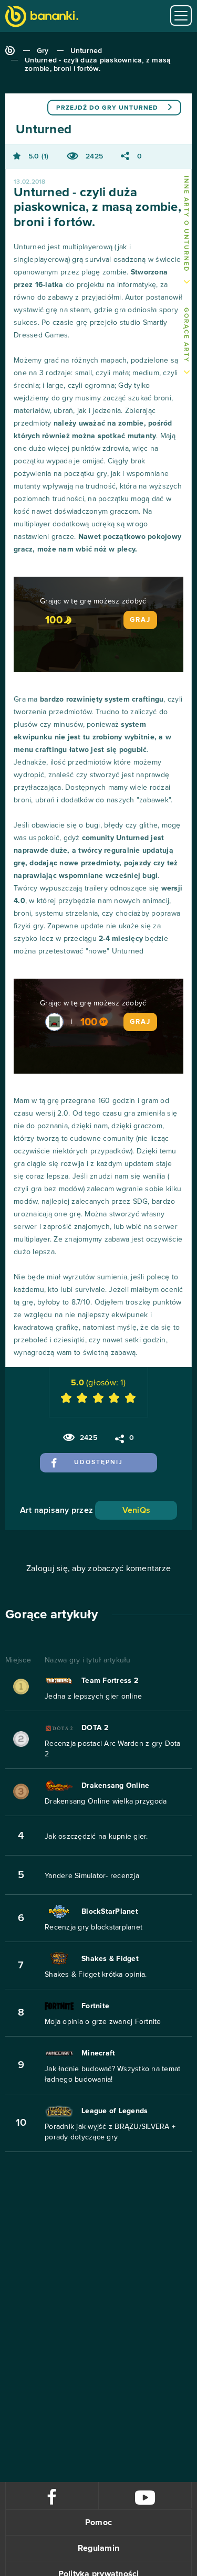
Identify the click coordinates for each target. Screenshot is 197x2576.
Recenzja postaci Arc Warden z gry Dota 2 (113, 1749)
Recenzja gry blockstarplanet (94, 1927)
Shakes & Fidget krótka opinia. (96, 1975)
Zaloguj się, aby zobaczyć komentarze (98, 1568)
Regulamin (98, 2548)
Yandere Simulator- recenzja (92, 1876)
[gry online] (42, 18)
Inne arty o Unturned (186, 224)
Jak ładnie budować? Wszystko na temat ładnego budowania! (112, 2074)
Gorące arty (186, 335)
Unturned (86, 51)
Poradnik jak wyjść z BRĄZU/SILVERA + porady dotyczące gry (110, 2132)
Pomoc (98, 2522)
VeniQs (137, 1510)
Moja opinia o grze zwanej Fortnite (103, 2022)
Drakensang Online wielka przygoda (106, 1801)
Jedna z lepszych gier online (93, 1697)
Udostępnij (98, 1462)
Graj (140, 620)
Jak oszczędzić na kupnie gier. (96, 1837)
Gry (43, 51)
